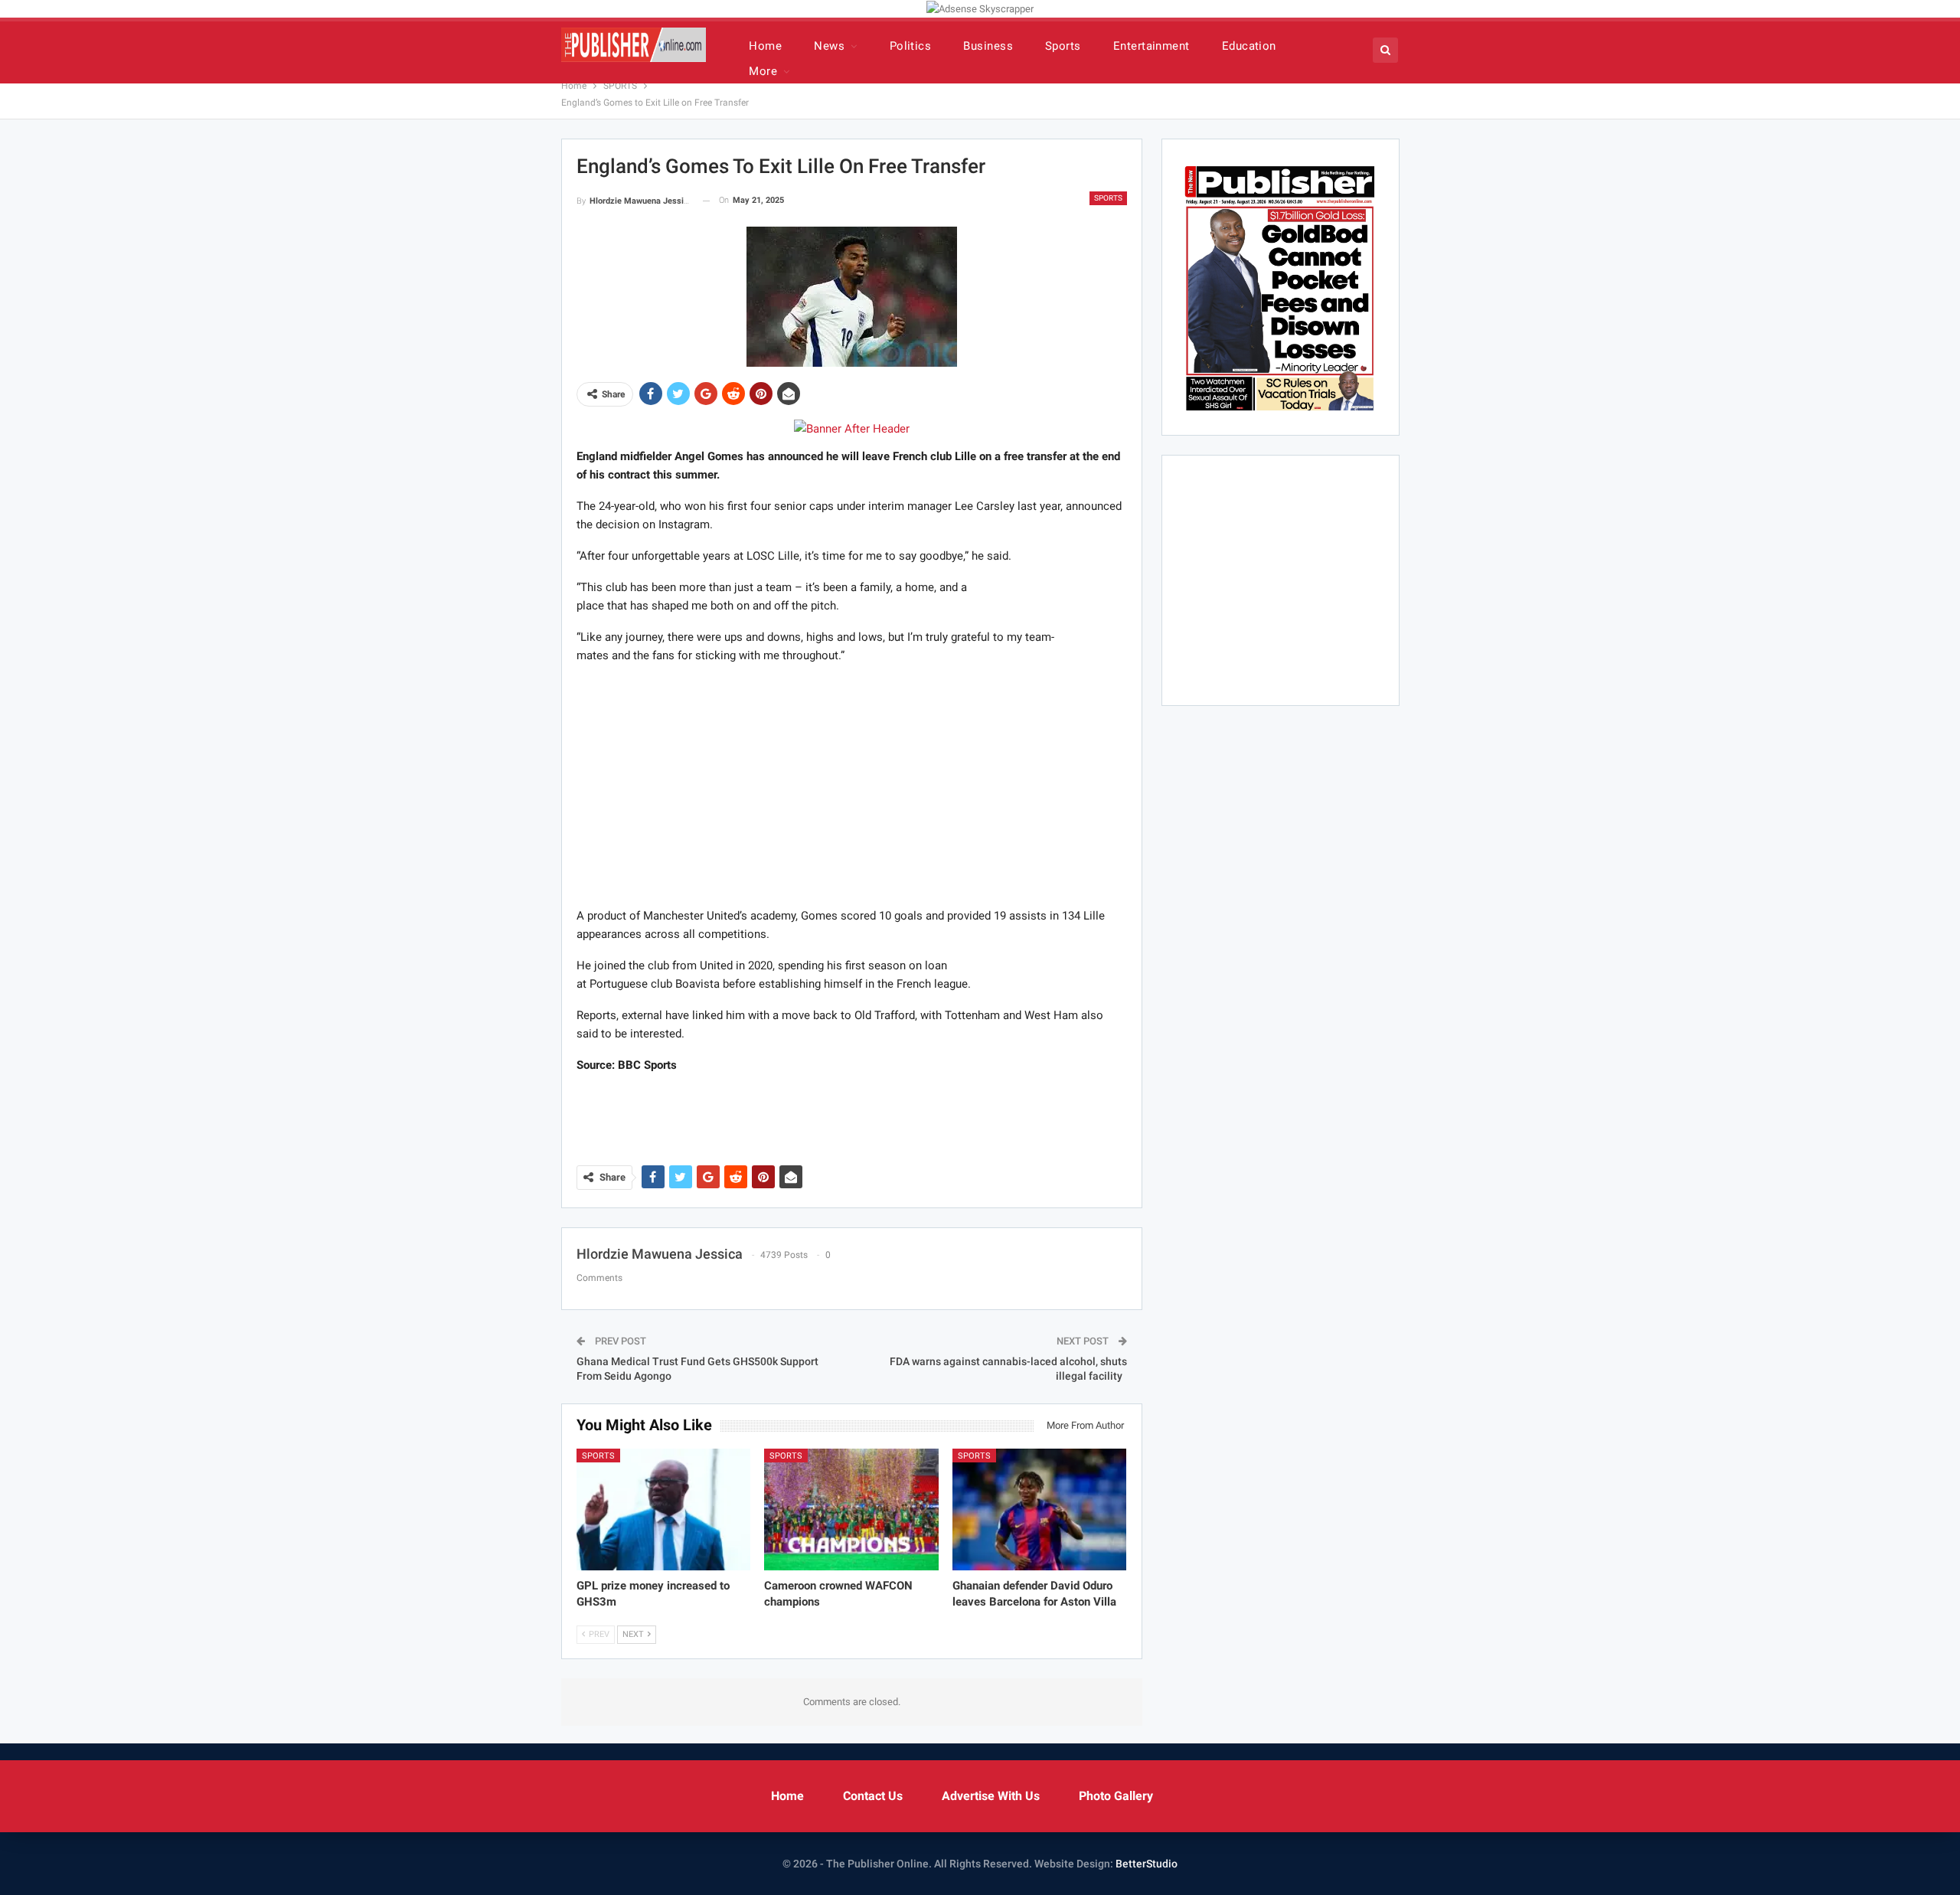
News (829, 46)
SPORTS (1108, 198)
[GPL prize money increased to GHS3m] (664, 1509)
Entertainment (1151, 46)
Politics (911, 46)
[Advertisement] (851, 785)
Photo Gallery (1116, 1796)
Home (765, 46)
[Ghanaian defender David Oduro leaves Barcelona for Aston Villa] (1040, 1509)
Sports (1063, 46)
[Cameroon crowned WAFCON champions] (851, 1509)
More (763, 71)
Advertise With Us (991, 1796)
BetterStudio (1147, 1864)
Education (1249, 46)
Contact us (873, 1796)
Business (988, 46)
